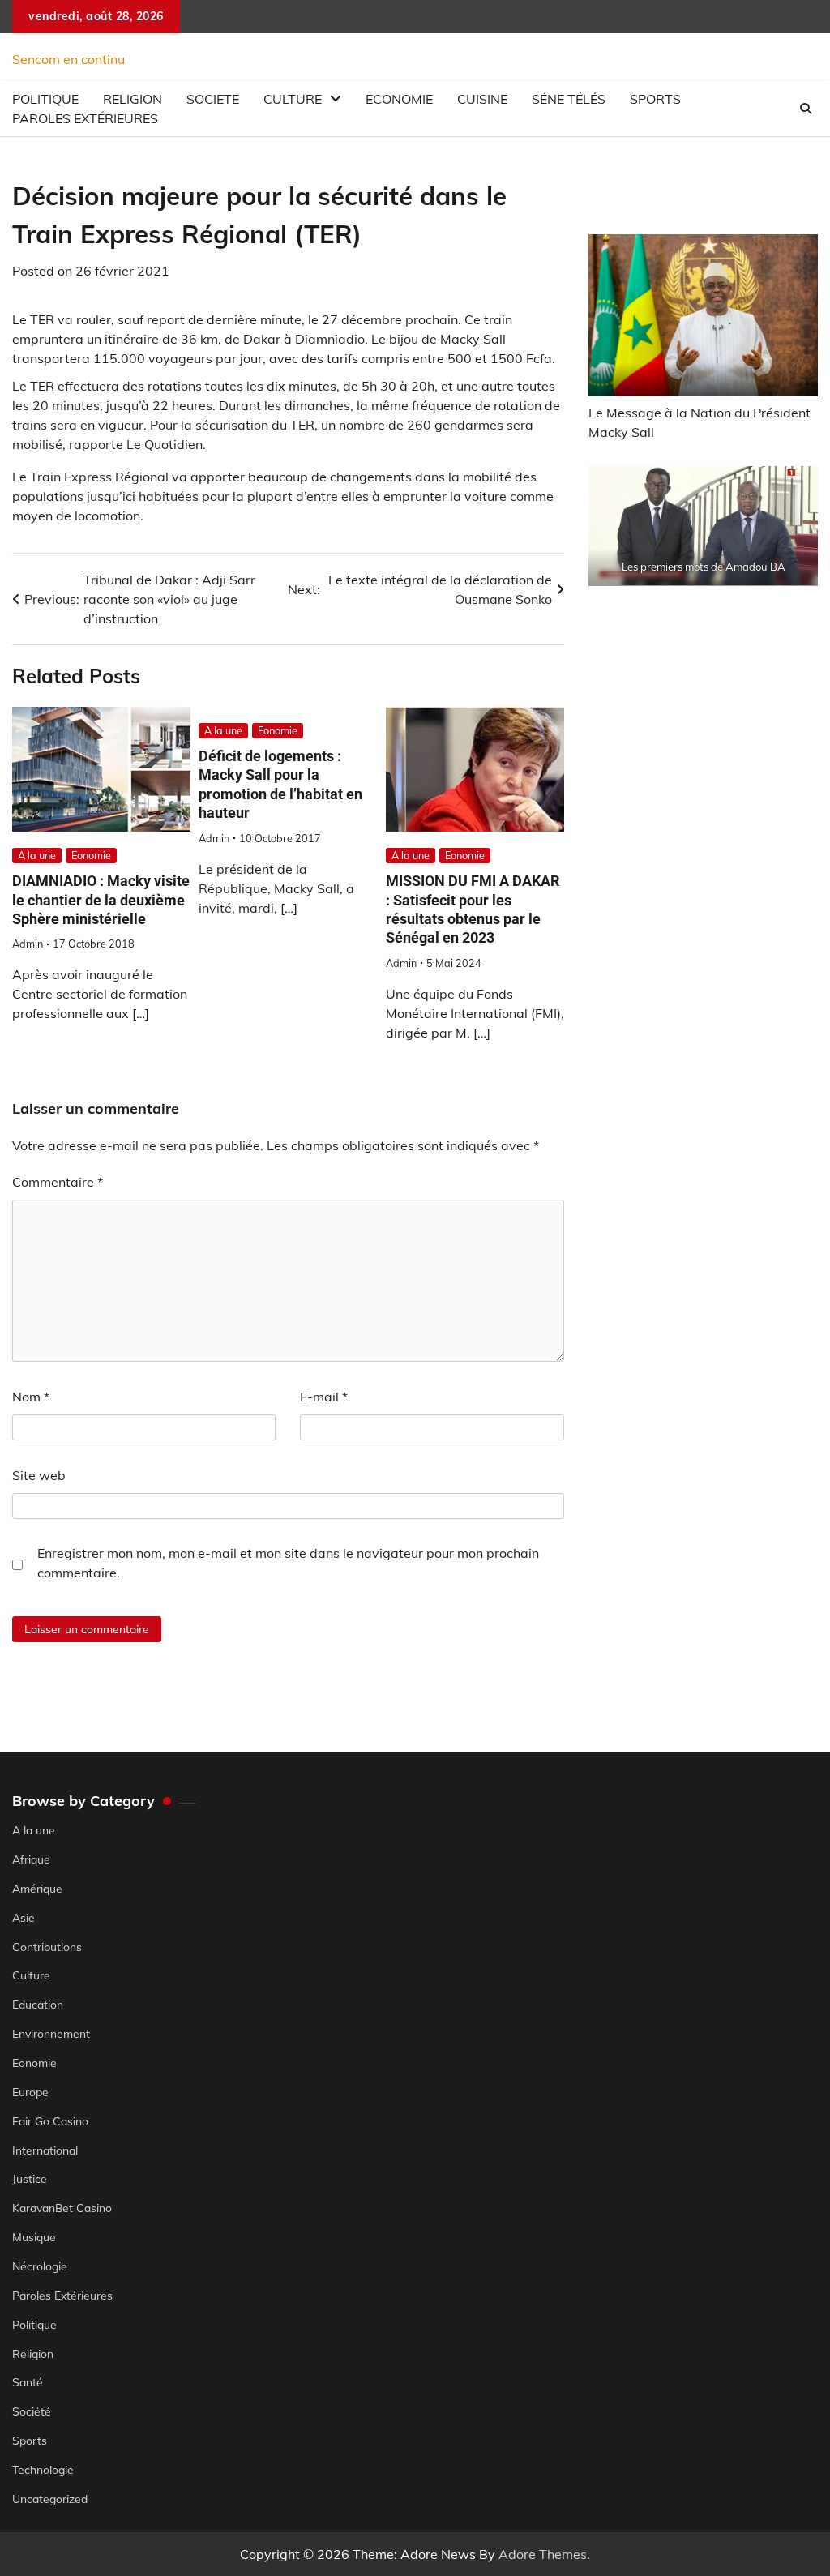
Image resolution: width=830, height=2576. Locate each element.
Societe (213, 99)
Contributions (47, 1947)
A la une (37, 855)
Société (32, 2411)
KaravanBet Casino (62, 2208)
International (45, 2150)
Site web (39, 1475)
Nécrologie (40, 2266)
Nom (31, 1397)
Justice (30, 2178)
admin (28, 944)
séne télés (569, 99)
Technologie (43, 2469)
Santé (28, 2382)
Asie (24, 1917)
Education (38, 2004)
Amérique (37, 1888)
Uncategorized (50, 2499)
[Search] (806, 109)
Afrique (31, 1859)
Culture (293, 99)
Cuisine (482, 99)
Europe (30, 2092)
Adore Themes (543, 2554)
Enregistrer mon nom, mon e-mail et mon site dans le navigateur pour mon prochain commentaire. (288, 1563)
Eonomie (91, 855)
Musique (34, 2237)
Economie (399, 99)
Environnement (51, 2033)
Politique (34, 2324)
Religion (33, 2353)
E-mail (324, 1397)
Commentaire (58, 1182)
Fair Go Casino (50, 2121)
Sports (655, 99)
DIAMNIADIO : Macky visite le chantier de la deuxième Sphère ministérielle (101, 900)
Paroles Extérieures (85, 118)
